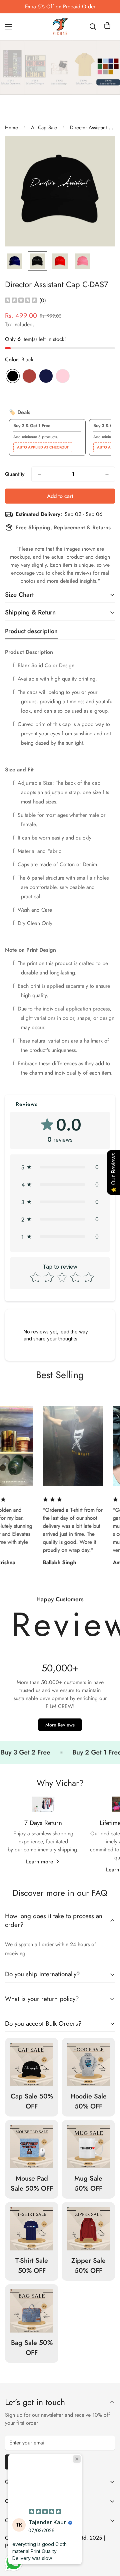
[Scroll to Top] (108, 2541)
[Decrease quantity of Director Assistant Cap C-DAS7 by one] (39, 474)
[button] (107, 27)
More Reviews (60, 1725)
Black (13, 376)
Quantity (15, 474)
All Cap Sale (44, 128)
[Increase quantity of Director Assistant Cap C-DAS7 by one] (107, 474)
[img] (21, 301)
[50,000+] (60, 1666)
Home (11, 128)
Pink (63, 376)
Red (29, 376)
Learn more (40, 1862)
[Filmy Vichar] (60, 27)
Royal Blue (46, 376)
